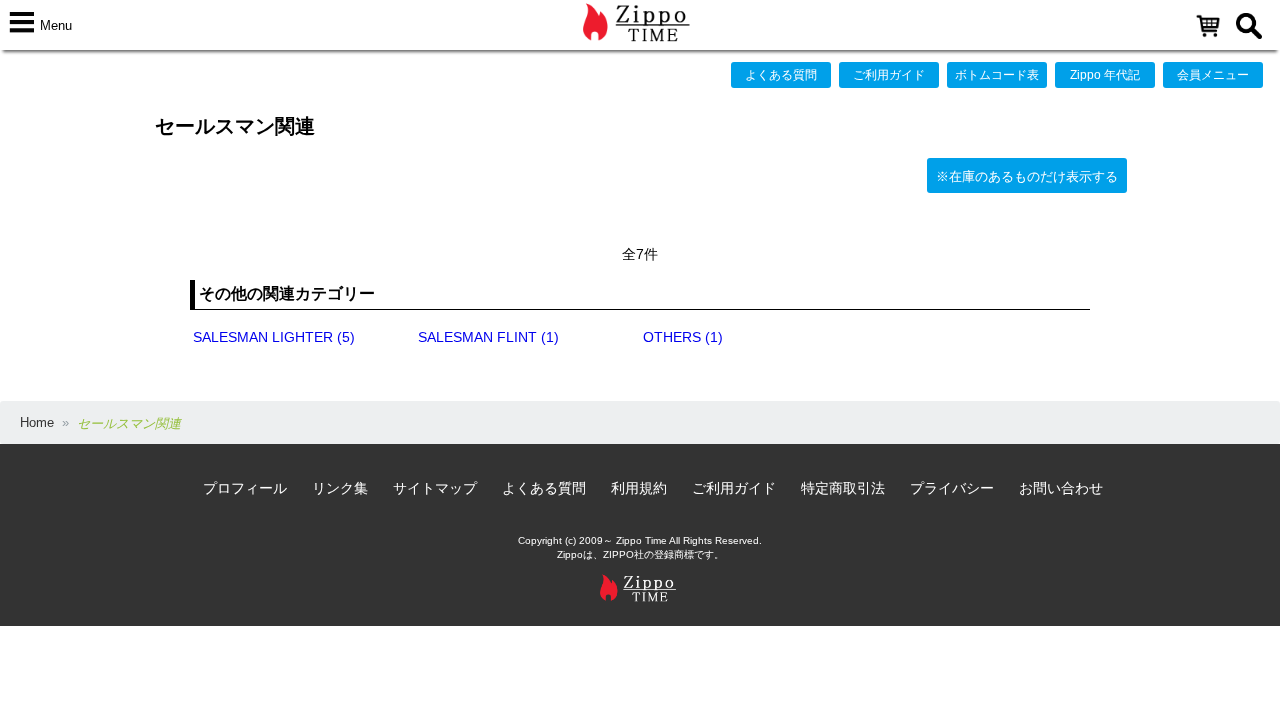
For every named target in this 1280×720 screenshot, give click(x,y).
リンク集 (340, 488)
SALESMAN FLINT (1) (488, 337)
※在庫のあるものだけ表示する (1027, 176)
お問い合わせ (1061, 488)
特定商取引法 (843, 488)
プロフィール (245, 488)
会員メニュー (1213, 75)
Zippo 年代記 (1105, 75)
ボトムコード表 (997, 75)
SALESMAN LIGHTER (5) (274, 337)
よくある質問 (781, 75)
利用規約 (639, 488)
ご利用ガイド (889, 75)
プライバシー (952, 488)
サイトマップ (435, 488)
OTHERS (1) (683, 337)
